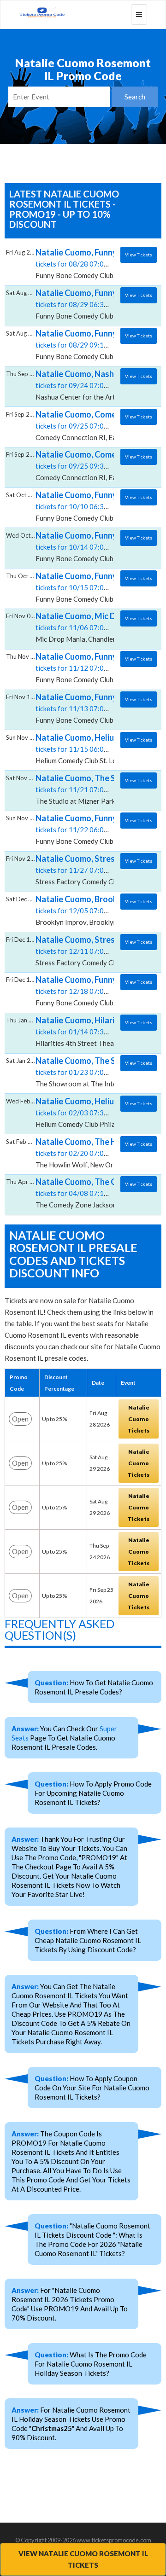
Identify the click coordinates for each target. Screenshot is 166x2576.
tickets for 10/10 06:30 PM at (82, 506)
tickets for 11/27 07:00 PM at (82, 870)
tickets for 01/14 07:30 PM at (82, 1031)
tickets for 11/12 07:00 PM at (82, 667)
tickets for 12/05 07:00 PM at (82, 910)
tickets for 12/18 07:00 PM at (82, 991)
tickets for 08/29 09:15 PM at (82, 344)
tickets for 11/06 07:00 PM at (82, 627)
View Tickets (139, 255)
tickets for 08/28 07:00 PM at (82, 263)
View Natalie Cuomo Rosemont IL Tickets (83, 2559)
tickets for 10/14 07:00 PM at (82, 546)
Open (20, 1419)
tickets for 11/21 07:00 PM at (82, 789)
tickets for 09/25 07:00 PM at (82, 425)
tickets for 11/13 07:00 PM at (82, 708)
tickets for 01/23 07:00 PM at (82, 1072)
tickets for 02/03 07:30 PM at (82, 1112)
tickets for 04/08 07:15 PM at (82, 1193)
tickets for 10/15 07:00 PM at (82, 587)
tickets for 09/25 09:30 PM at (82, 465)
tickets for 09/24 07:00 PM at (82, 385)
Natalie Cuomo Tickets (139, 1419)
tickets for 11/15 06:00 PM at (82, 748)
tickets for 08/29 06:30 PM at (82, 304)
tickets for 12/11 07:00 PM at (82, 951)
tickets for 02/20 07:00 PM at (82, 1153)
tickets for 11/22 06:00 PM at (82, 829)
